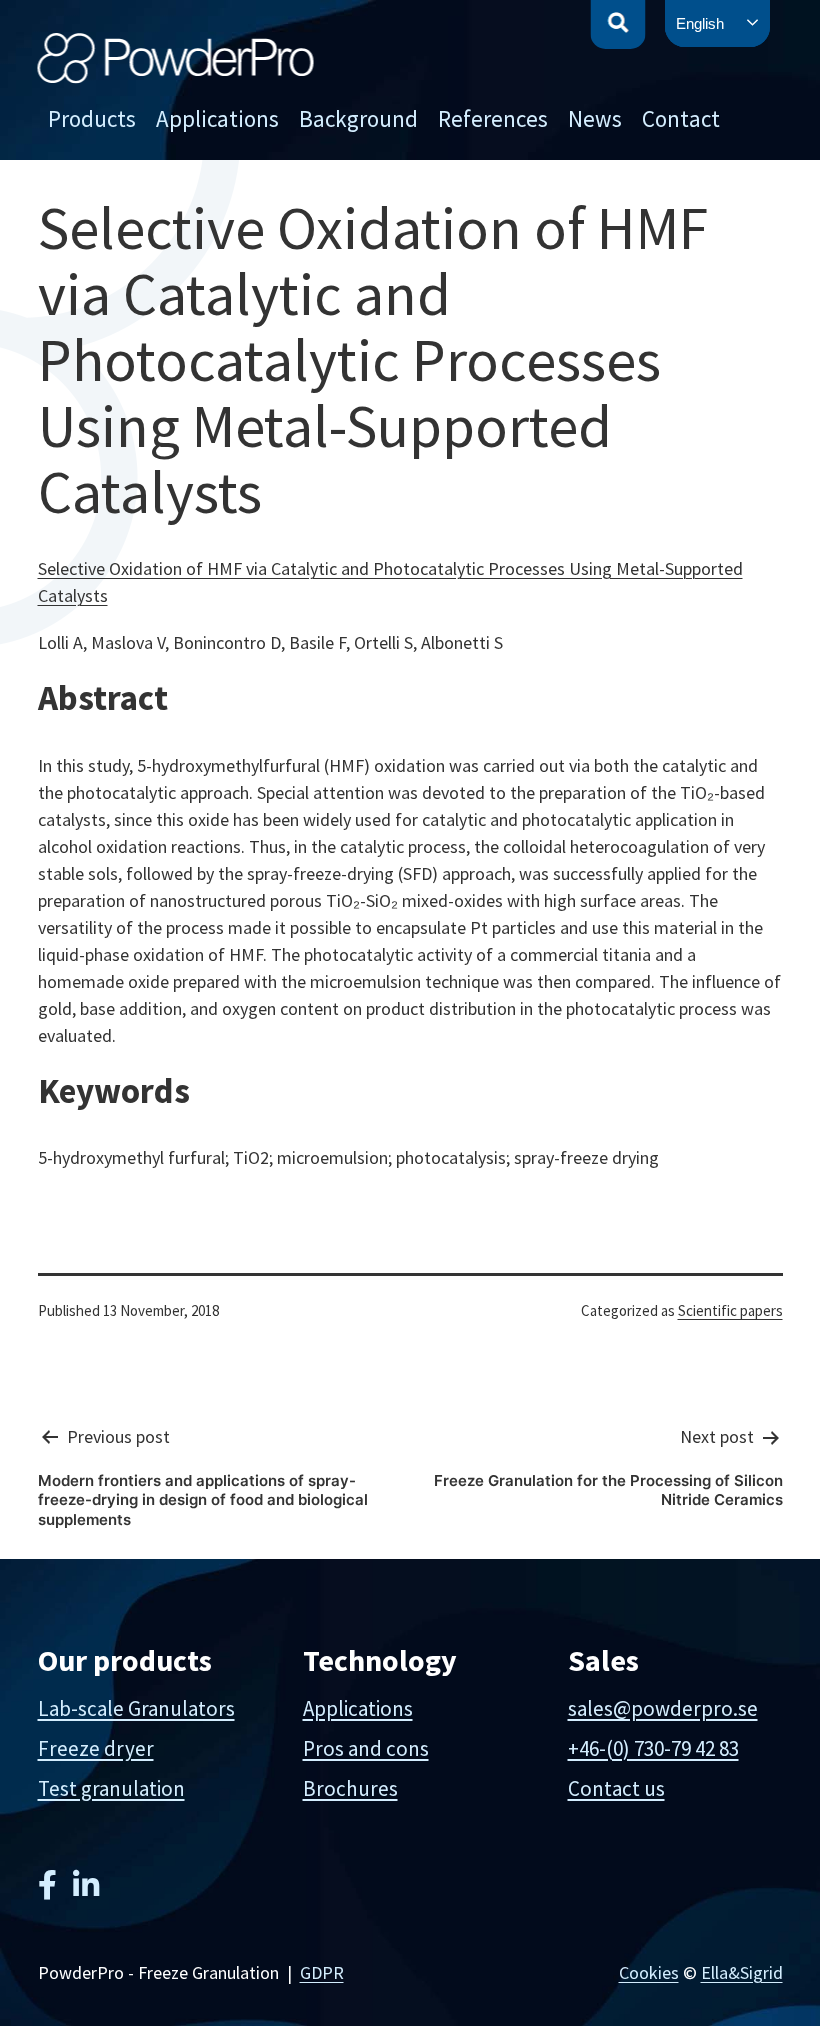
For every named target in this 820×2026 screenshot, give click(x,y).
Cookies (649, 1972)
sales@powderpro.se (663, 1708)
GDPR (322, 1972)
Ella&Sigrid (742, 1972)
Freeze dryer (96, 1748)
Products (92, 118)
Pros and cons (366, 1748)
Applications (217, 118)
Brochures (350, 1788)
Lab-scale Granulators (136, 1708)
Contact (681, 118)
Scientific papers (730, 1310)
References (493, 118)
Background (358, 118)
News (595, 118)
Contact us (616, 1788)
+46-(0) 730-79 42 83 (653, 1748)
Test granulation (111, 1788)
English (700, 23)
